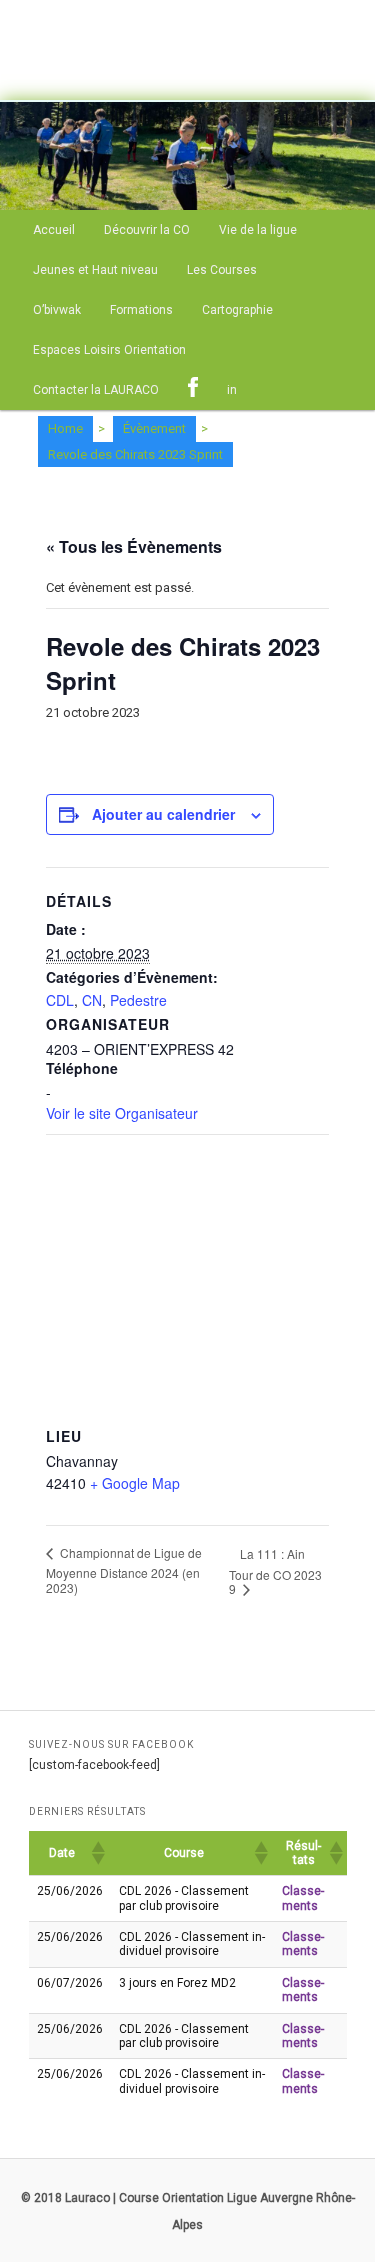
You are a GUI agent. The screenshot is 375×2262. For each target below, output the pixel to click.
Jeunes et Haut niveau (95, 270)
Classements (303, 1898)
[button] (97, 1853)
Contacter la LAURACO (96, 390)
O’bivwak (57, 310)
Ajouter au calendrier (163, 814)
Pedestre (138, 1000)
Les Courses (222, 270)
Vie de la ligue (258, 230)
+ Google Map (135, 1483)
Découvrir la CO (147, 230)
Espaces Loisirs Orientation (109, 350)
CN (92, 1000)
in (232, 390)
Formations (141, 310)
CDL (60, 1000)
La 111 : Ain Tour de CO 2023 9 (275, 1571)
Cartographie (237, 310)
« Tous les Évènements (134, 546)
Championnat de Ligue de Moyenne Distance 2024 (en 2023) (124, 1570)
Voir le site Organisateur (122, 1113)
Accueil (54, 230)
